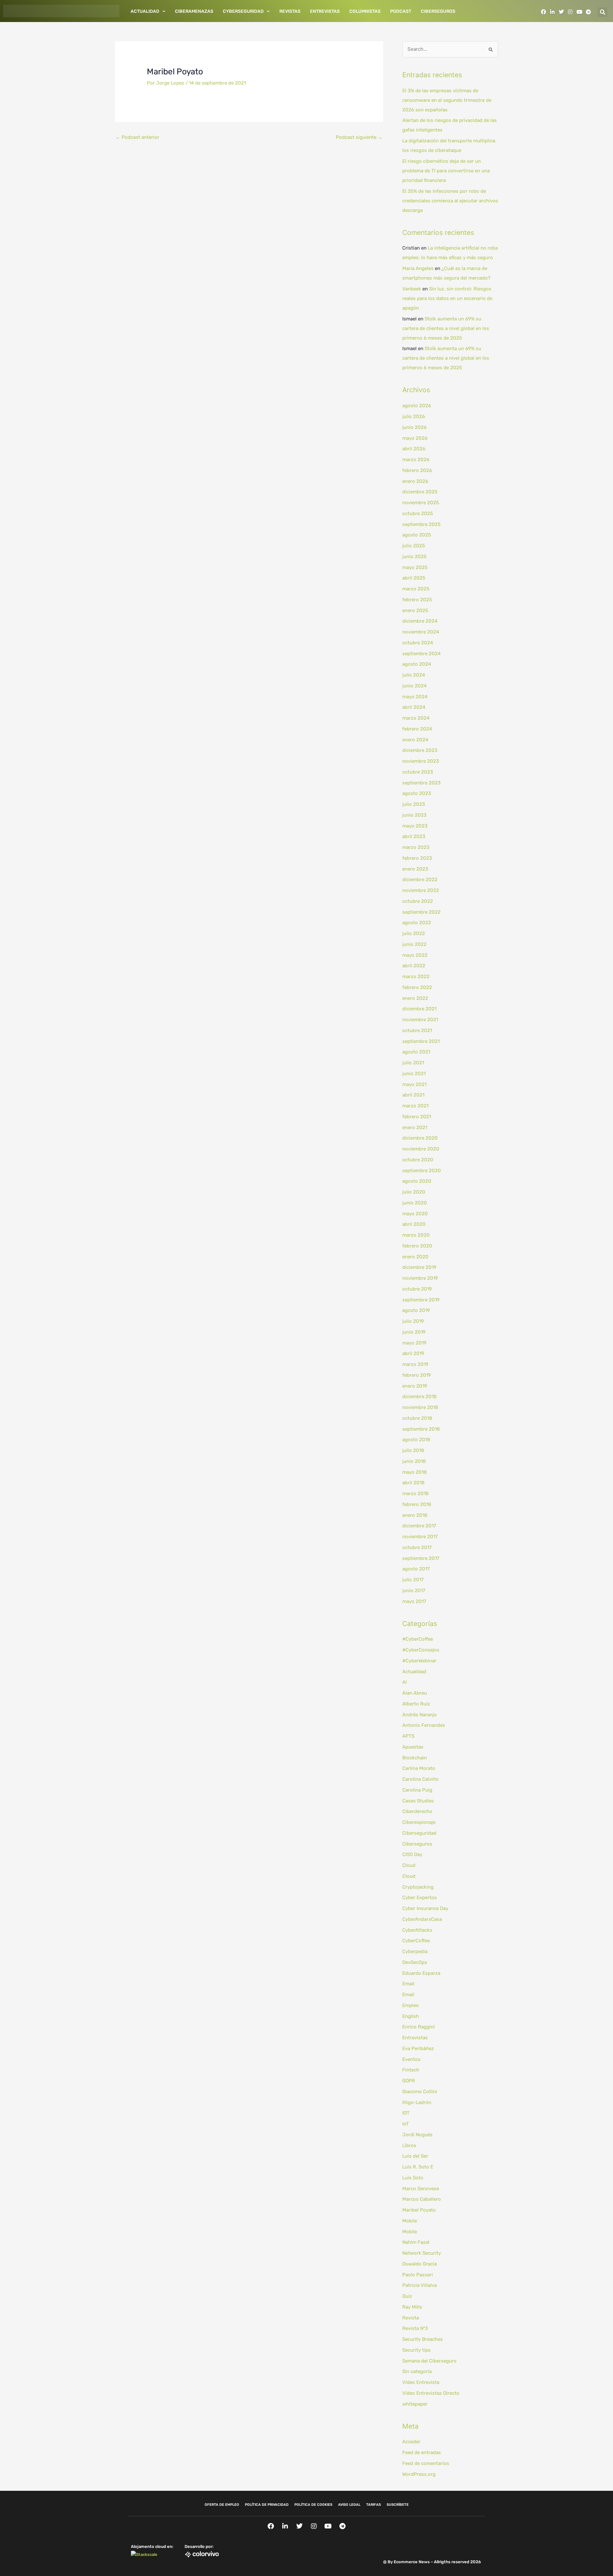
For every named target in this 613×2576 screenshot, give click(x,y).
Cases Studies (418, 1801)
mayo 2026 (415, 438)
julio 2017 (413, 1580)
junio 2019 (414, 1332)
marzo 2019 (415, 1364)
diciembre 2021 (419, 1009)
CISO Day (412, 1854)
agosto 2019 (416, 1310)
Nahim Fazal (416, 2242)
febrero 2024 (417, 729)
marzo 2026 (416, 460)
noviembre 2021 (420, 1020)
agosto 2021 (416, 1052)
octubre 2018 (417, 1418)
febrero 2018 (417, 1504)
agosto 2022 (417, 923)
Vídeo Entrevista (421, 2382)
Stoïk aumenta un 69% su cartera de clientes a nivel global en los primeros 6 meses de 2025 (446, 328)
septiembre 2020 (422, 1171)
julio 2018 (413, 1450)
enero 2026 (415, 481)
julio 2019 (413, 1321)
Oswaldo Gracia (420, 2264)
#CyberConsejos (421, 1650)
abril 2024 (414, 707)
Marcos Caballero (422, 2199)
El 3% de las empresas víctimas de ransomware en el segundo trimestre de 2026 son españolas (447, 100)
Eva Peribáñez (418, 2048)
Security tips (416, 2350)
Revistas (290, 11)
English (411, 2016)
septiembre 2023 (421, 783)
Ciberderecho (417, 1811)
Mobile (410, 2221)
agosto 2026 (417, 406)
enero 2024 (415, 740)
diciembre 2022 (420, 880)
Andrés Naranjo (420, 1715)
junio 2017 (414, 1591)
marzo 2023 (416, 847)
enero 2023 (415, 869)
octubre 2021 (417, 1030)
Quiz (407, 2296)
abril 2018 (413, 1483)
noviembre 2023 (421, 761)
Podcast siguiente (359, 137)
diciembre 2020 (420, 1138)
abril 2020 (414, 1224)
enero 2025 (415, 610)
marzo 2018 (416, 1494)
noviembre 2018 (420, 1407)
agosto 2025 (417, 535)
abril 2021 (413, 1095)
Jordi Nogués (417, 2135)
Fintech (411, 2070)
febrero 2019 (417, 1375)
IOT (406, 2113)
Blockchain (415, 1758)
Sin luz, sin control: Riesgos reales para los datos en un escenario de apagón (447, 298)
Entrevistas (325, 11)
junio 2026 (414, 427)
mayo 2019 (414, 1343)
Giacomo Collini (420, 2092)
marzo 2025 (416, 589)
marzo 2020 (416, 1235)
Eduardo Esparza (421, 1973)
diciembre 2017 (419, 1526)
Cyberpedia (415, 1951)
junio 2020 (415, 1203)
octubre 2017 (417, 1547)
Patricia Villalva (420, 2285)
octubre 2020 (418, 1160)
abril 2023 (414, 836)
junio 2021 (414, 1074)
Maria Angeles (418, 268)
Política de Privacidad (267, 2505)
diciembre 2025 (420, 492)
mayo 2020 (415, 1214)
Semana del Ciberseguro (429, 2361)
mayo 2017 (414, 1601)
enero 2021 (415, 1127)
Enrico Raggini (419, 2027)
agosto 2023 (417, 793)
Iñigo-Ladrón (417, 2102)
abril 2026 (414, 449)
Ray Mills (412, 2307)
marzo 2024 (416, 718)
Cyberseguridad (243, 11)
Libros (409, 2145)
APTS (408, 1736)
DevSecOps (415, 1962)
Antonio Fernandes (424, 1725)
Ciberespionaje (419, 1822)
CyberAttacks (417, 1930)
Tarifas (374, 2505)
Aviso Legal (349, 2505)
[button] (602, 12)
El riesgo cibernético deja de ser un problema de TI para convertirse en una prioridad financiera (446, 171)
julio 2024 (414, 675)
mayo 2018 (415, 1472)
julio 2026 (414, 416)
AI (405, 1682)
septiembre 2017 (421, 1558)
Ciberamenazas (194, 11)
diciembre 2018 (420, 1397)
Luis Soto (413, 2178)
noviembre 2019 (420, 1278)
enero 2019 (415, 1386)
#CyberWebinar (419, 1661)
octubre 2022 (418, 901)
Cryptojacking (418, 1887)
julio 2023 (414, 804)
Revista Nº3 (415, 2328)
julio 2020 (414, 1192)
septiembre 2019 (421, 1300)
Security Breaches (423, 2339)
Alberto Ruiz (416, 1704)
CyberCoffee (416, 1941)
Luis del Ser (415, 2156)
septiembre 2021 (421, 1041)
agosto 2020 (417, 1181)
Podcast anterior (137, 137)
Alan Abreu (415, 1693)
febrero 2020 (417, 1246)
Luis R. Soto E (418, 2167)
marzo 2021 (415, 1106)
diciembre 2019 (419, 1267)
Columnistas (365, 11)
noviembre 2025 (421, 503)
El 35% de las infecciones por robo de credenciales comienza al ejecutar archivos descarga (450, 201)
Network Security (422, 2253)
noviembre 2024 (421, 632)
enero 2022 (415, 998)
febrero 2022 (417, 987)
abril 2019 (413, 1353)
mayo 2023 (415, 826)
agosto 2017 (416, 1569)
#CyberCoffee (418, 1639)
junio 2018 (414, 1461)
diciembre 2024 (420, 621)
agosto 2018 (416, 1440)
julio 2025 (414, 546)
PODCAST (401, 11)
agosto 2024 (417, 664)
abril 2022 (414, 966)
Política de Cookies (313, 2505)
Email (408, 1984)
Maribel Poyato (419, 2210)
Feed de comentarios (426, 2463)
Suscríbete (398, 2505)
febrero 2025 (417, 600)
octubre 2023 (418, 772)
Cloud (409, 1865)
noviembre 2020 (421, 1149)
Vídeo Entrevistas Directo (431, 2393)
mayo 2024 (415, 697)
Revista (411, 2318)
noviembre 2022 (421, 890)
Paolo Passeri (418, 2275)
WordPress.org (419, 2474)
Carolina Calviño (420, 1779)
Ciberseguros (438, 11)
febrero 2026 (417, 470)
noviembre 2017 (420, 1537)
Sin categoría (417, 2371)
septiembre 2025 (421, 524)
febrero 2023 (417, 858)
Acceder (411, 2442)
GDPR (409, 2081)
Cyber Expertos (420, 1898)
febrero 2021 (417, 1117)
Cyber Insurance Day (425, 1908)
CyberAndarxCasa (422, 1919)
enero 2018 (415, 1515)
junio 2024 (414, 686)
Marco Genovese (421, 2189)
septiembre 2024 (421, 654)
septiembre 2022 (421, 912)
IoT (406, 2124)
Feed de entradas (422, 2452)
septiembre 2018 (421, 1429)
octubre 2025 (418, 513)
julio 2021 (413, 1063)
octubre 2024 (418, 643)
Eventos (411, 2059)
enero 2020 (415, 1257)
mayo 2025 (415, 567)
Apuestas (413, 1747)
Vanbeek (412, 289)
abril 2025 (414, 578)
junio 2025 (414, 557)
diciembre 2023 (420, 750)
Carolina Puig (417, 1790)
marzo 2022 (416, 977)
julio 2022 (414, 933)
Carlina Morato (419, 1768)
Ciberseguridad (419, 1833)
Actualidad (145, 11)
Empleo (411, 2005)
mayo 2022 (415, 955)
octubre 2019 (417, 1289)
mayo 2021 (414, 1084)
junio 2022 (414, 944)
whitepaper (415, 2404)
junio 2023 (414, 815)
